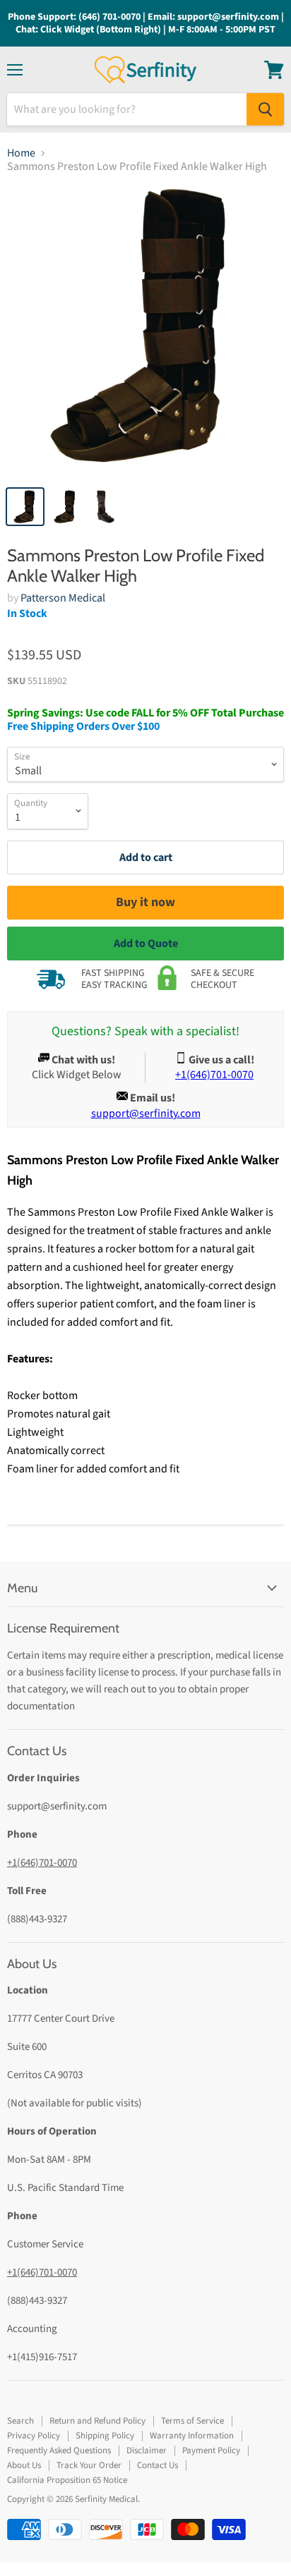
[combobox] (127, 109)
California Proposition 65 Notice (67, 2480)
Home (21, 153)
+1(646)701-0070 (42, 1863)
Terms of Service (192, 2421)
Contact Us (158, 2465)
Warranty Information (192, 2436)
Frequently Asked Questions (59, 2450)
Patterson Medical (63, 598)
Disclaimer (147, 2450)
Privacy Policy (34, 2436)
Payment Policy (211, 2450)
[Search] (265, 109)
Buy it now (145, 902)
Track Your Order (89, 2465)
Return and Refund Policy (97, 2421)
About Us (24, 2465)
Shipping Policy (105, 2436)
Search (20, 2421)
